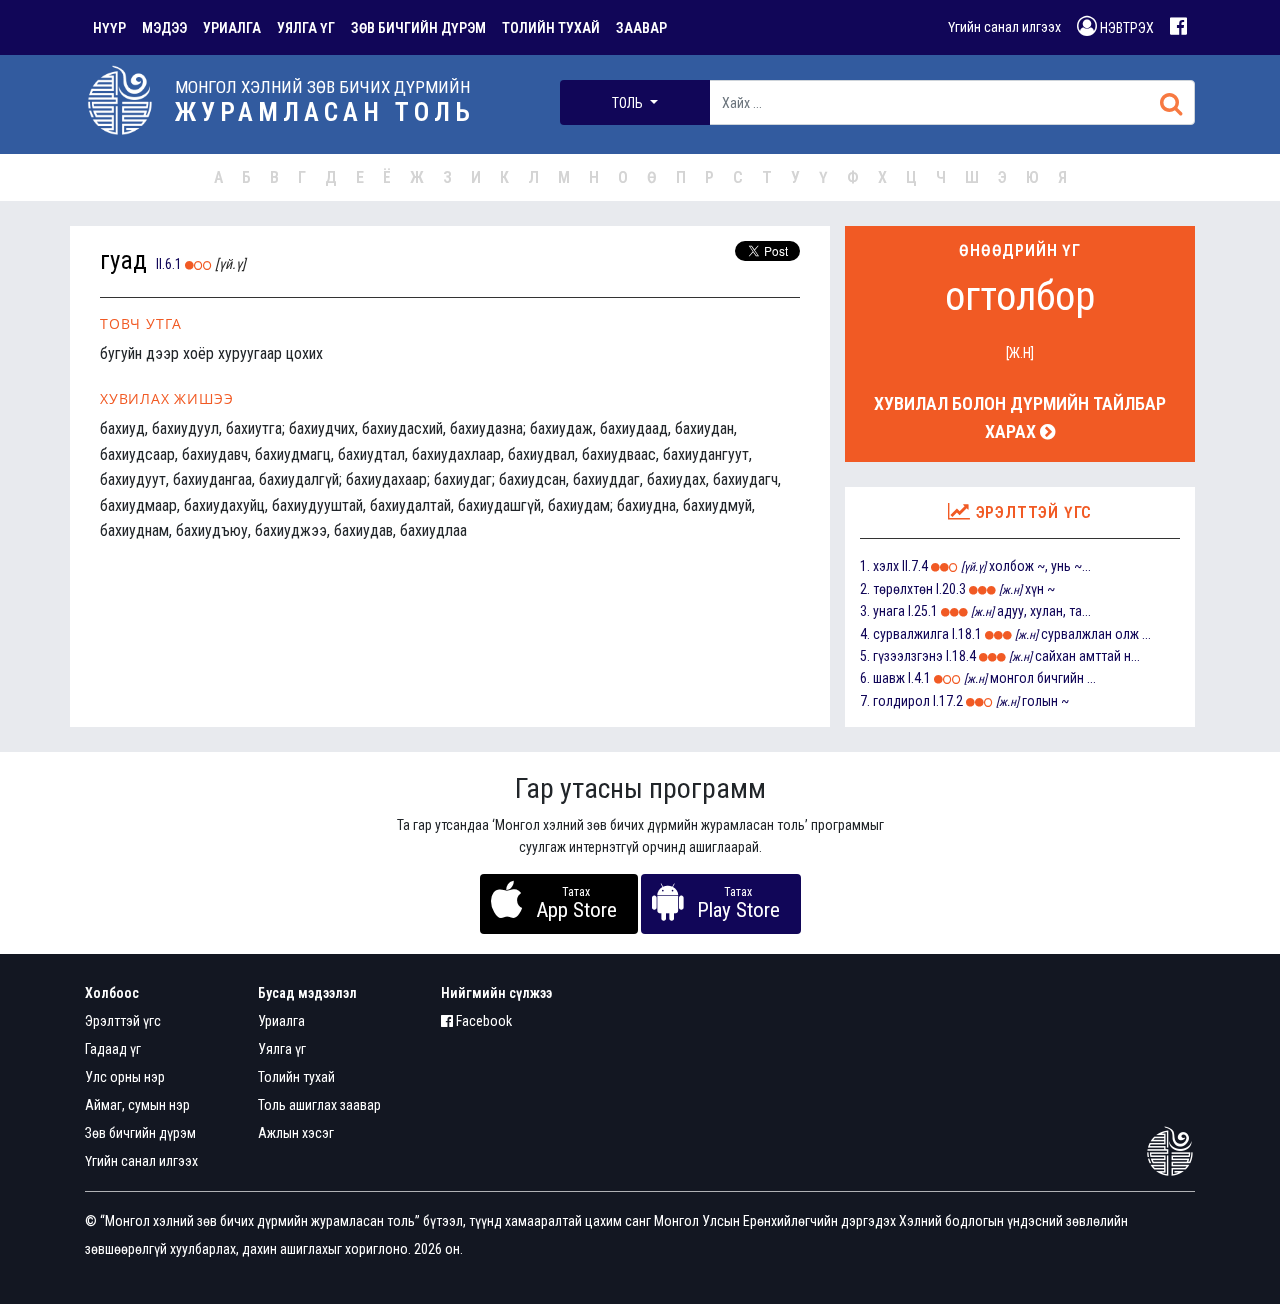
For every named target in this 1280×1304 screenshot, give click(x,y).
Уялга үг (282, 1049)
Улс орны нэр (125, 1077)
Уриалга (281, 1021)
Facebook (482, 1021)
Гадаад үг (113, 1049)
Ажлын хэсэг (296, 1133)
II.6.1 (169, 264)
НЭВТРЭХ (1125, 28)
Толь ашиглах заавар (319, 1105)
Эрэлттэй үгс (123, 1021)
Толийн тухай (296, 1077)
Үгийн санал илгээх (1004, 27)
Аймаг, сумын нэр (137, 1105)
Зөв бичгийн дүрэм (140, 1133)
